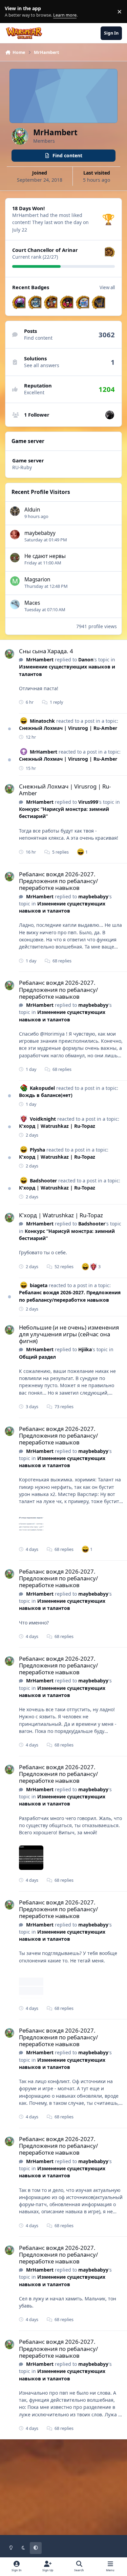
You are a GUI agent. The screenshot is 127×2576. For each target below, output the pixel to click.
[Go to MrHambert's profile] (9, 654)
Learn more (13, 12)
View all (107, 287)
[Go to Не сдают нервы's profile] (15, 558)
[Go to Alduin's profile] (15, 511)
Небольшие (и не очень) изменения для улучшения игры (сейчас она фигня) (69, 1334)
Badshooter (43, 1181)
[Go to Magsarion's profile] (15, 581)
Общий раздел (37, 1357)
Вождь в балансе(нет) (46, 1095)
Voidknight (43, 1119)
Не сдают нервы (45, 556)
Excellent (34, 392)
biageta (39, 1285)
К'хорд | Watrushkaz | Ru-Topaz (57, 1126)
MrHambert (40, 660)
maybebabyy (40, 533)
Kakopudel (42, 1088)
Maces (32, 603)
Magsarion (37, 580)
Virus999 (88, 802)
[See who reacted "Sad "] (93, 1266)
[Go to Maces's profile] (15, 604)
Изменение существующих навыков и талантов (62, 907)
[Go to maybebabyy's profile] (15, 535)
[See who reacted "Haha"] (81, 852)
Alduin (32, 510)
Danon (86, 660)
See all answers (42, 365)
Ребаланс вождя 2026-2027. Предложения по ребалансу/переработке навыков (58, 881)
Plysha (37, 1150)
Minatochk (42, 721)
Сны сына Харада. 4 (46, 651)
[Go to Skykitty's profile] (110, 415)
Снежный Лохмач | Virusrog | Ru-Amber (68, 728)
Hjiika (85, 1349)
